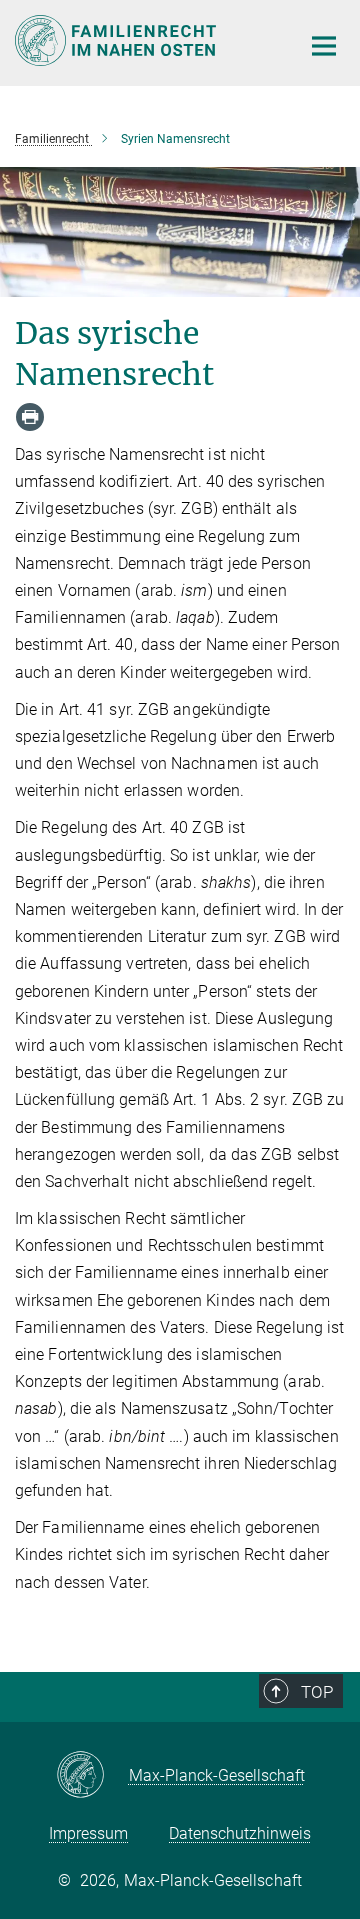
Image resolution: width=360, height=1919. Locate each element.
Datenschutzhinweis (240, 1833)
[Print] (30, 417)
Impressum (88, 1833)
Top (317, 1692)
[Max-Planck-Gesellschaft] (92, 1776)
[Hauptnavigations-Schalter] (324, 46)
